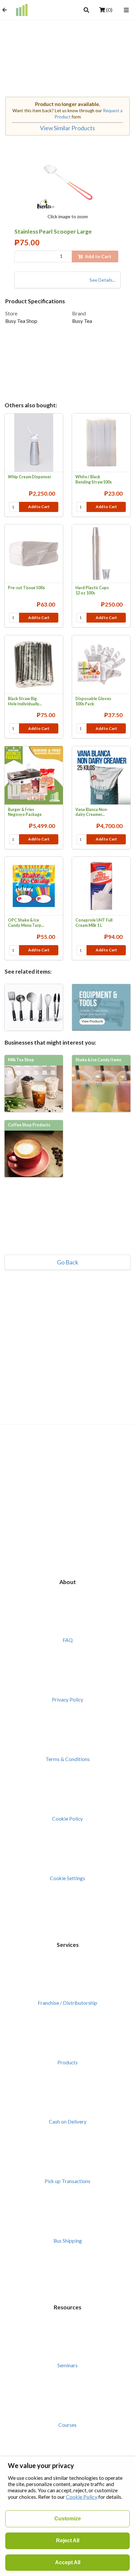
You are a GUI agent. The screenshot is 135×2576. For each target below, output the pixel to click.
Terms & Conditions (68, 1759)
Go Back (68, 1262)
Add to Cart (39, 507)
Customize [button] (68, 2519)
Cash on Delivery (68, 2122)
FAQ (68, 1640)
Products (67, 2062)
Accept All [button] (68, 2562)
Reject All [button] (68, 2541)
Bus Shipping (68, 2241)
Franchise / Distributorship (67, 2003)
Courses (67, 2425)
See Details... (103, 280)
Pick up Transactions (67, 2181)
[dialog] (67, 2516)
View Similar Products (67, 128)
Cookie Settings (67, 1878)
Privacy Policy (67, 1700)
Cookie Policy (67, 1819)
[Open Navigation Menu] (126, 10)
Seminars (67, 2365)
